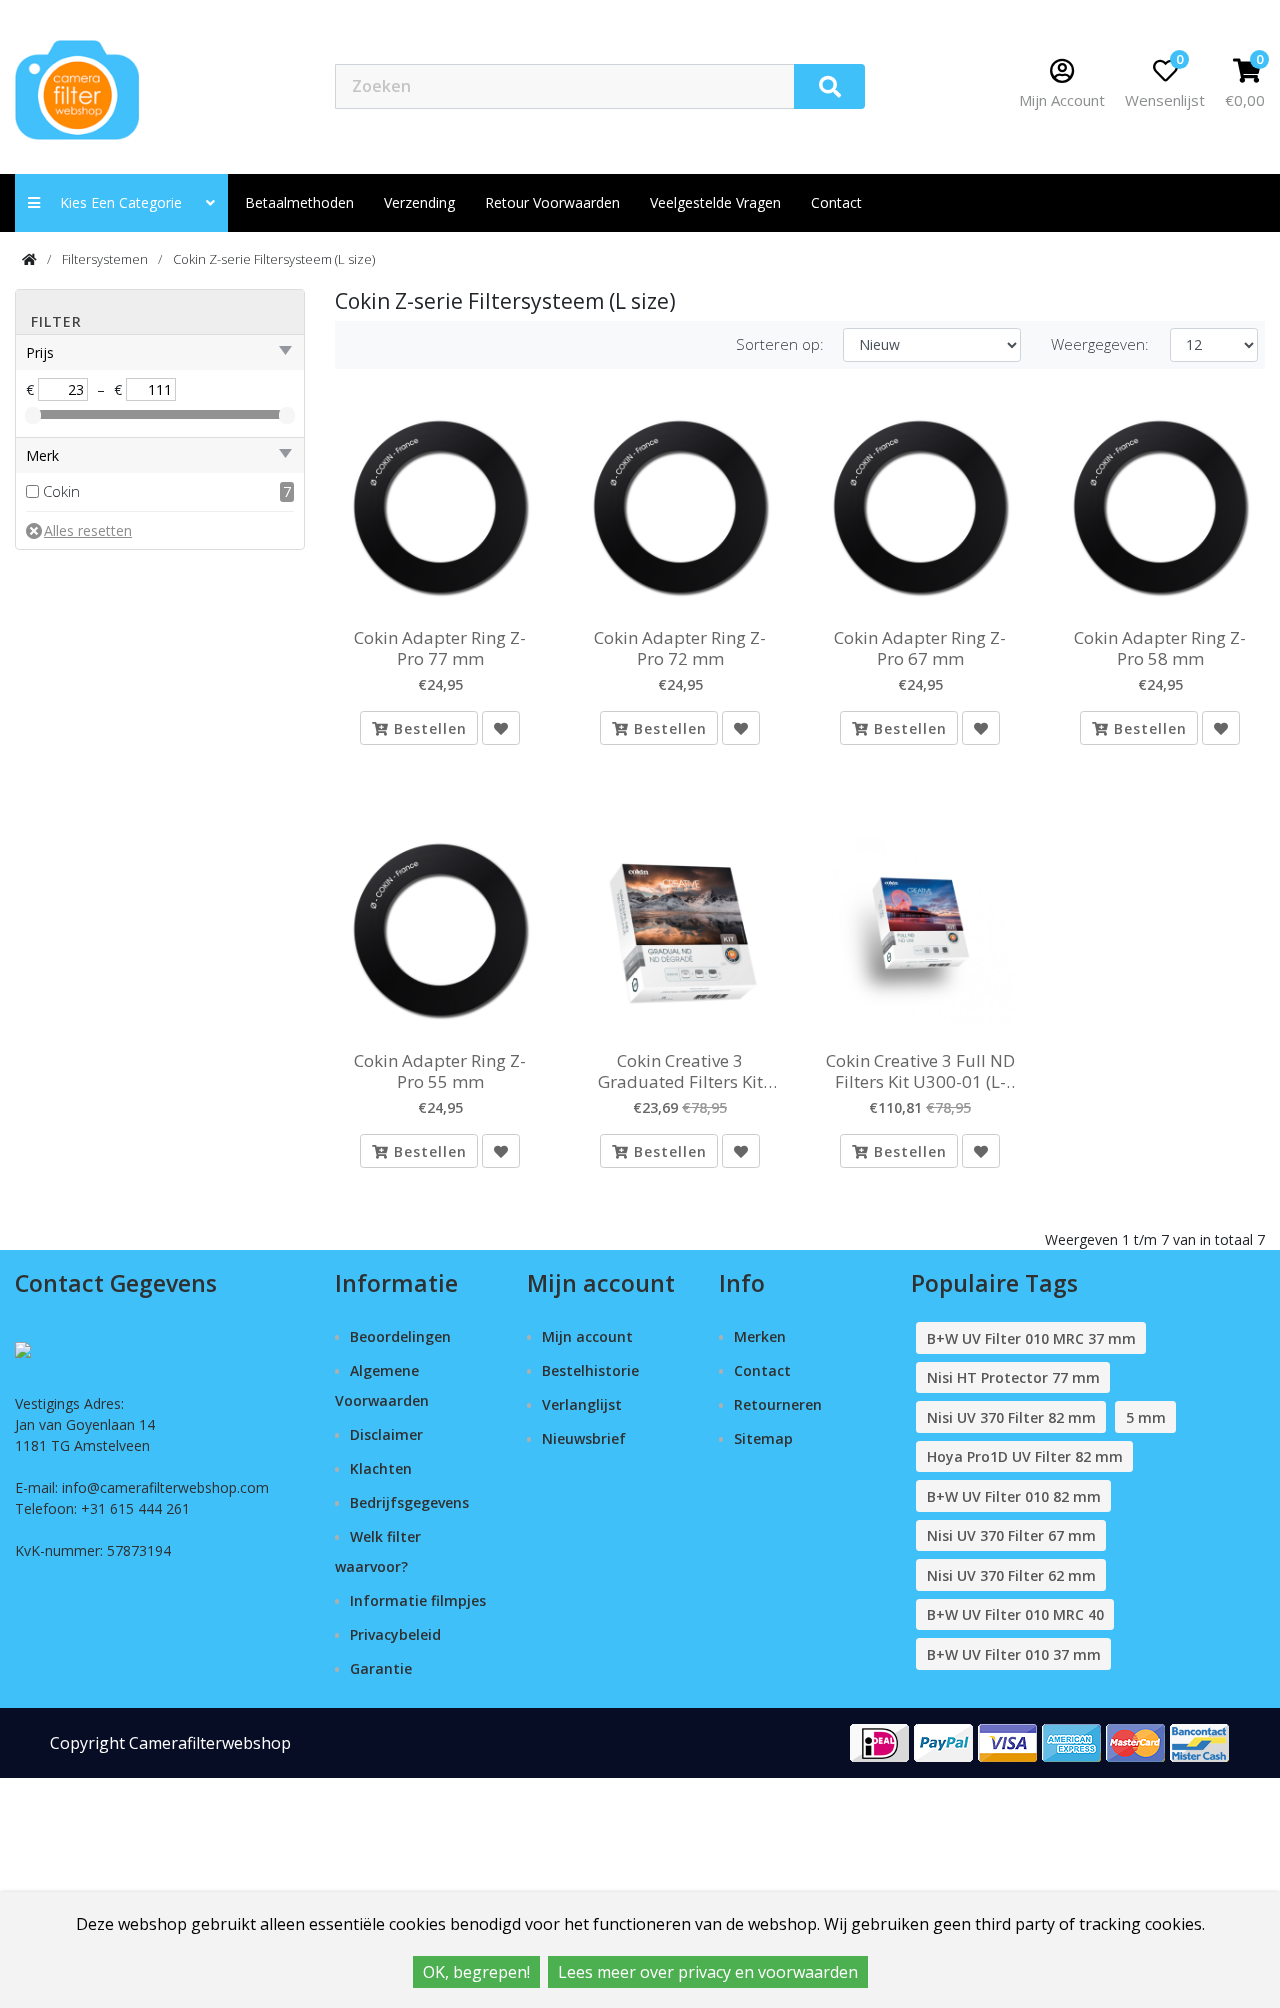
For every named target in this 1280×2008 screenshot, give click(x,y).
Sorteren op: (780, 344)
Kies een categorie (127, 202)
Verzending (419, 202)
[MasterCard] (1136, 1741)
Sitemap (763, 1438)
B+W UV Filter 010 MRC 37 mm (1031, 1338)
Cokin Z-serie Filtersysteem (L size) (274, 259)
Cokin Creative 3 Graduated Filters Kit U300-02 (680, 1071)
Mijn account (587, 1336)
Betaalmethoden (299, 202)
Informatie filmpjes (418, 1600)
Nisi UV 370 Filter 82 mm (1011, 1417)
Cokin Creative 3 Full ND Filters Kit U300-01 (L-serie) (920, 1071)
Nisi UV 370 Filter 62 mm (1011, 1575)
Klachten (381, 1468)
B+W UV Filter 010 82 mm (1014, 1496)
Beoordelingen (400, 1336)
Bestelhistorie (590, 1370)
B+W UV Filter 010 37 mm (1014, 1654)
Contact (762, 1370)
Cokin (61, 491)
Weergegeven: (1100, 344)
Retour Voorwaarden (552, 202)
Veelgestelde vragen (715, 202)
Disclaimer (386, 1434)
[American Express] (1072, 1741)
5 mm (1146, 1417)
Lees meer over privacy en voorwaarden (708, 1972)
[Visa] (1008, 1741)
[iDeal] (880, 1741)
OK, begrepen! (476, 1972)
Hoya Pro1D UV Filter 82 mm (1025, 1456)
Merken (760, 1336)
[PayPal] (944, 1741)
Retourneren (778, 1404)
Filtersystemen (105, 259)
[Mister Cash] (1200, 1741)
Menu (934, 85)
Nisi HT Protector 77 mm (1013, 1377)
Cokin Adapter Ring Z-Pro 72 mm (680, 648)
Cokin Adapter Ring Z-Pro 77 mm (440, 648)
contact (836, 202)
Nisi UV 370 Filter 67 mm (1011, 1535)
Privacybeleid (395, 1634)
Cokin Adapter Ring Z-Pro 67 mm (920, 648)
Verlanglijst (582, 1404)
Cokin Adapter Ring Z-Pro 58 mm (1160, 648)
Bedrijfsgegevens (409, 1502)
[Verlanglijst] (501, 728)
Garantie (381, 1668)
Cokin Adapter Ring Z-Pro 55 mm (440, 1071)
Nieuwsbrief (584, 1438)
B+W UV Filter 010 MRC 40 (1015, 1614)
